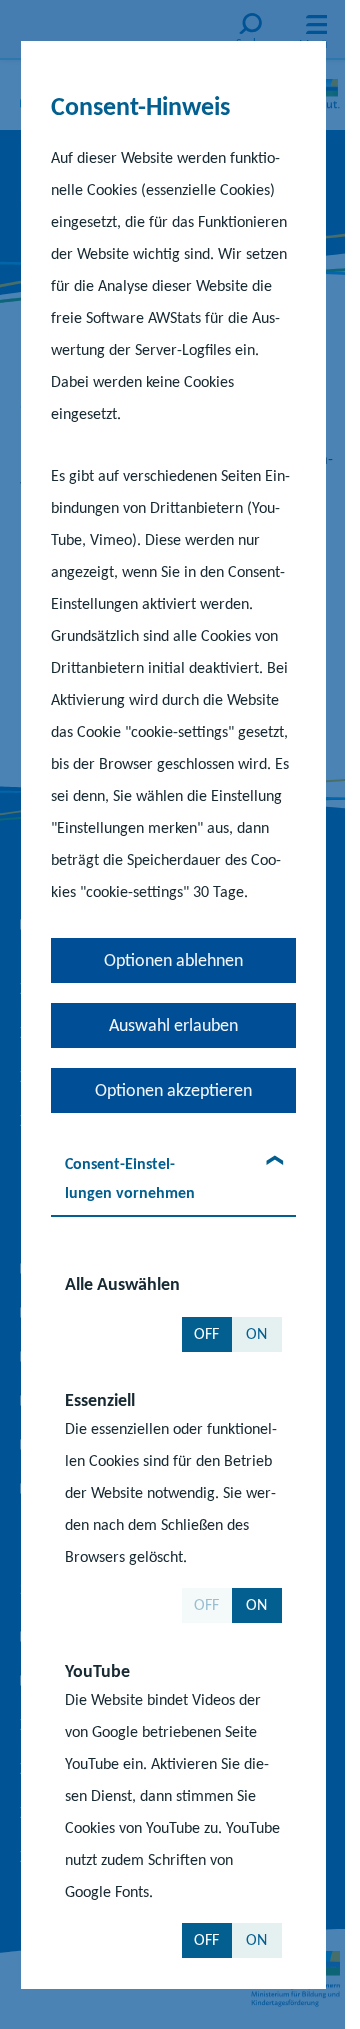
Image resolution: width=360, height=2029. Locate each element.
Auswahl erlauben (172, 1025)
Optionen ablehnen (172, 960)
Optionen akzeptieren (172, 1090)
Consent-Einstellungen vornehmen (129, 1178)
